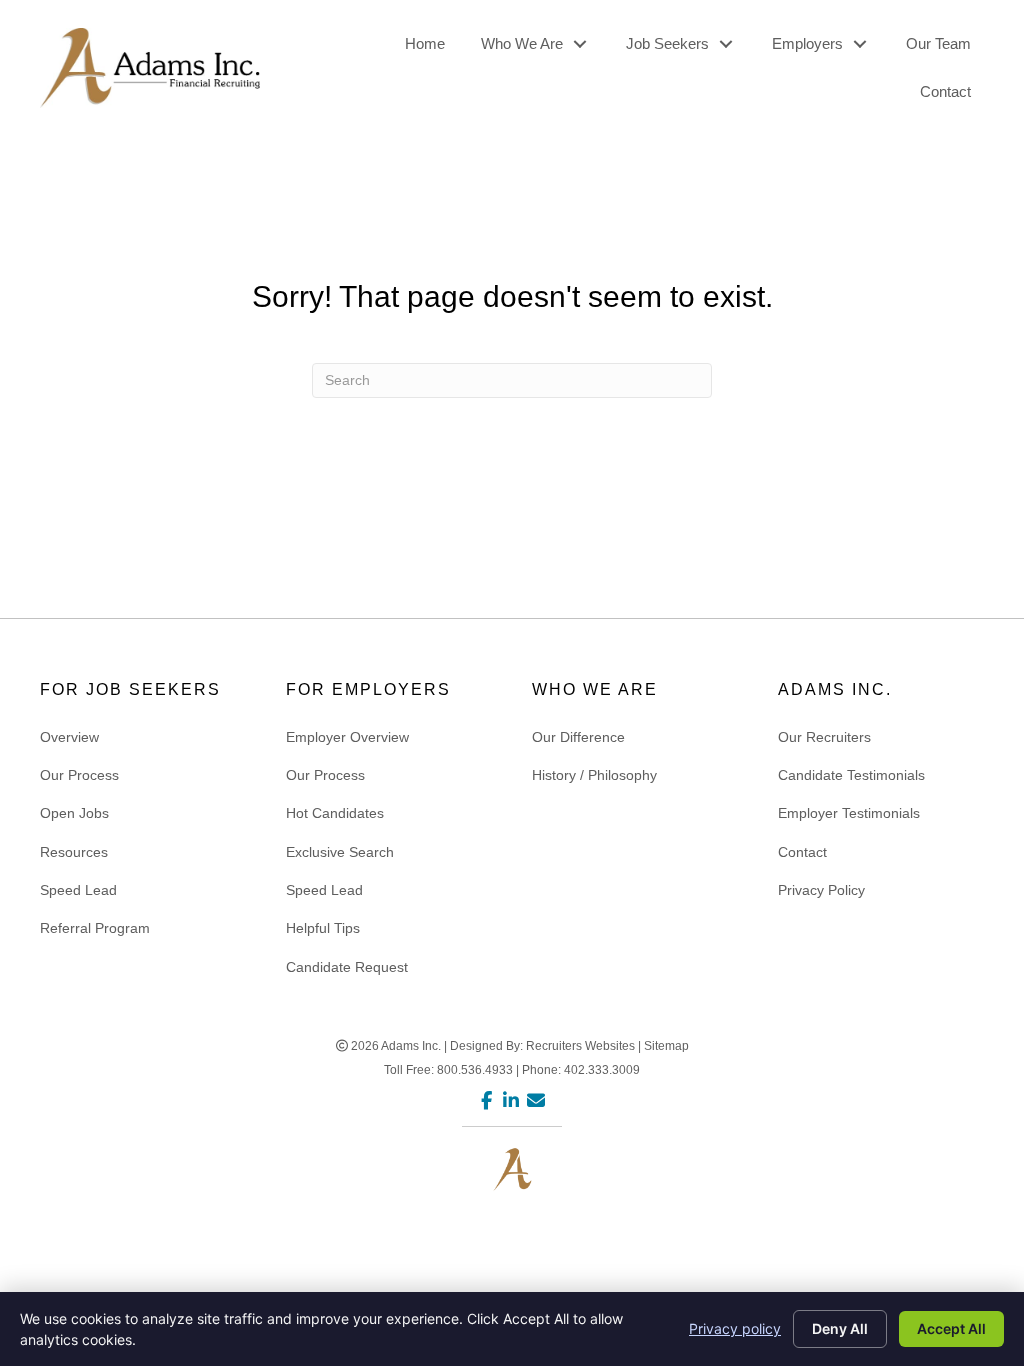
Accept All (951, 1328)
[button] (579, 44)
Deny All (840, 1328)
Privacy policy (735, 1328)
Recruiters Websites (580, 1046)
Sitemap (666, 1046)
